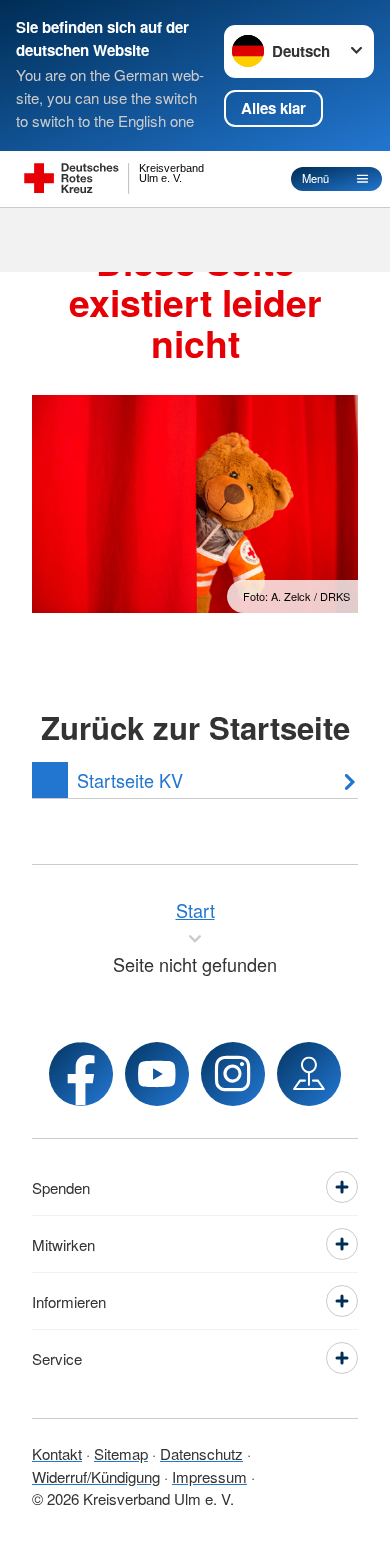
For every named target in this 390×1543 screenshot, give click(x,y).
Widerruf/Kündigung (96, 1476)
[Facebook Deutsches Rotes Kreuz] (81, 1074)
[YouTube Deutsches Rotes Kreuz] (157, 1074)
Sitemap (121, 1453)
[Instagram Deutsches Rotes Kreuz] (233, 1074)
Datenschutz (201, 1453)
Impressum (209, 1476)
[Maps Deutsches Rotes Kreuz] (309, 1074)
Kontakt (57, 1453)
